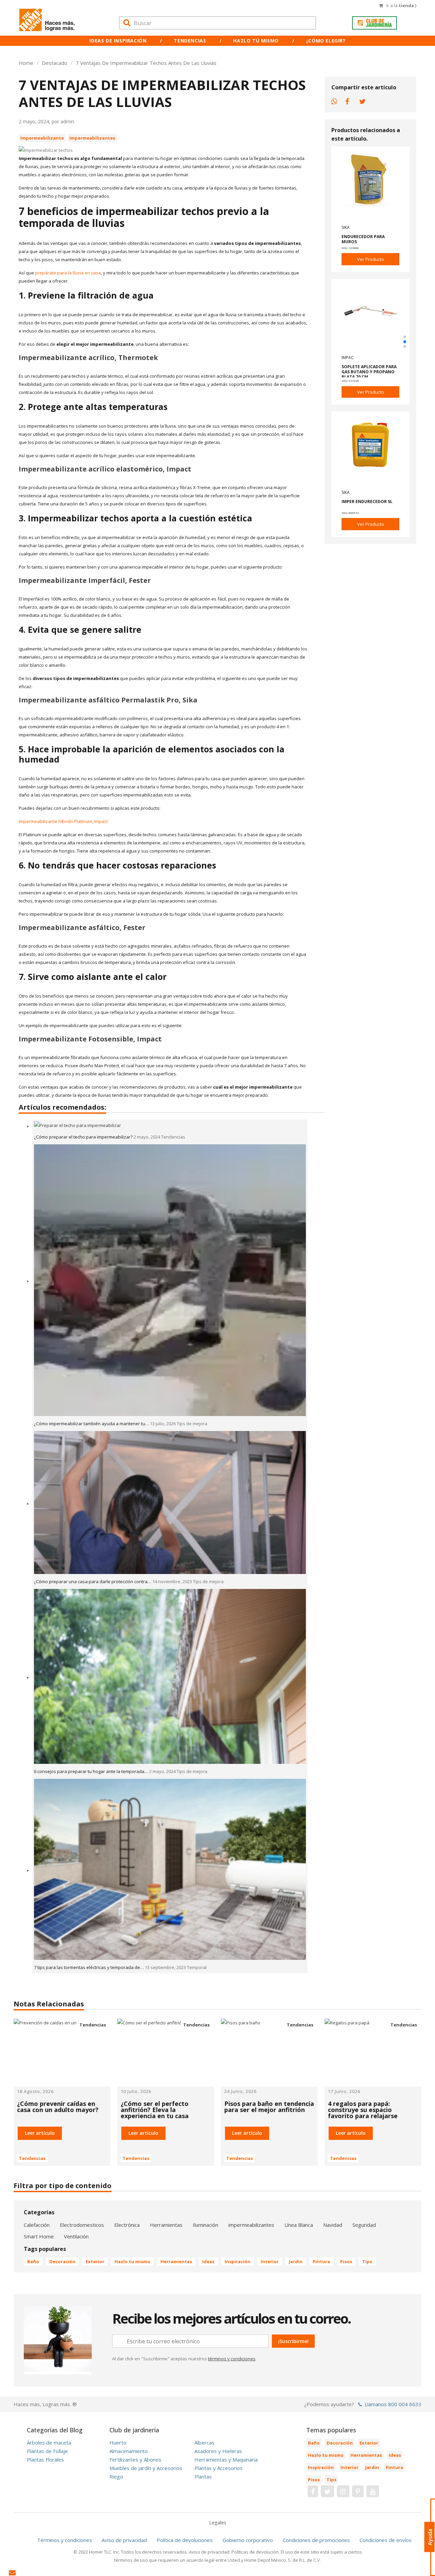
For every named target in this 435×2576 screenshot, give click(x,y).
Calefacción (37, 2225)
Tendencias (190, 41)
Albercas (204, 2443)
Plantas (203, 2476)
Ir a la (401, 5)
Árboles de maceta (49, 2443)
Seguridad (364, 2225)
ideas (208, 2261)
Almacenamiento (129, 2451)
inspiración (238, 2261)
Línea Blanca (299, 2225)
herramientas (176, 2261)
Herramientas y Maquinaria (226, 2459)
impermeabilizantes (251, 2225)
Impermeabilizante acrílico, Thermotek (88, 357)
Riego (116, 2476)
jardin (296, 2261)
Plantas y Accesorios (219, 2468)
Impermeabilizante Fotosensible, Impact (90, 1039)
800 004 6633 (405, 2404)
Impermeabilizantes (92, 138)
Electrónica (127, 2225)
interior (270, 2261)
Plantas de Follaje (47, 2451)
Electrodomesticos (82, 2225)
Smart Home (39, 2236)
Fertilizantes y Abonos (135, 2459)
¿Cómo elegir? (326, 41)
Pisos (346, 2261)
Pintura (321, 2261)
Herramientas (166, 2225)
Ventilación (76, 2236)
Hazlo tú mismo (256, 41)
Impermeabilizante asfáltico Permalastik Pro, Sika (108, 700)
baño (33, 2261)
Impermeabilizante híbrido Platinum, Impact (63, 821)
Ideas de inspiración (118, 41)
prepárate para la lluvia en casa (68, 273)
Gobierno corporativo (248, 2540)
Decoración (62, 2261)
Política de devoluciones (185, 2540)
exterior (95, 2261)
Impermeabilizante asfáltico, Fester (82, 927)
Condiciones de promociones (316, 2540)
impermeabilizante (42, 138)
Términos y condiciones (65, 2540)
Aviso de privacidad (124, 2540)
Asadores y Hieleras (218, 2451)
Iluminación (205, 2225)
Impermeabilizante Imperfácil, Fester (85, 580)
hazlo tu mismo (132, 2261)
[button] (405, 337)
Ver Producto (371, 259)
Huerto (118, 2443)
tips (367, 2261)
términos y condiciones (232, 2359)
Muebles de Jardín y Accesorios (146, 2468)
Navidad (333, 2225)
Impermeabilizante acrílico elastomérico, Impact (105, 469)
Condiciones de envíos (386, 2540)
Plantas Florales (45, 2459)
